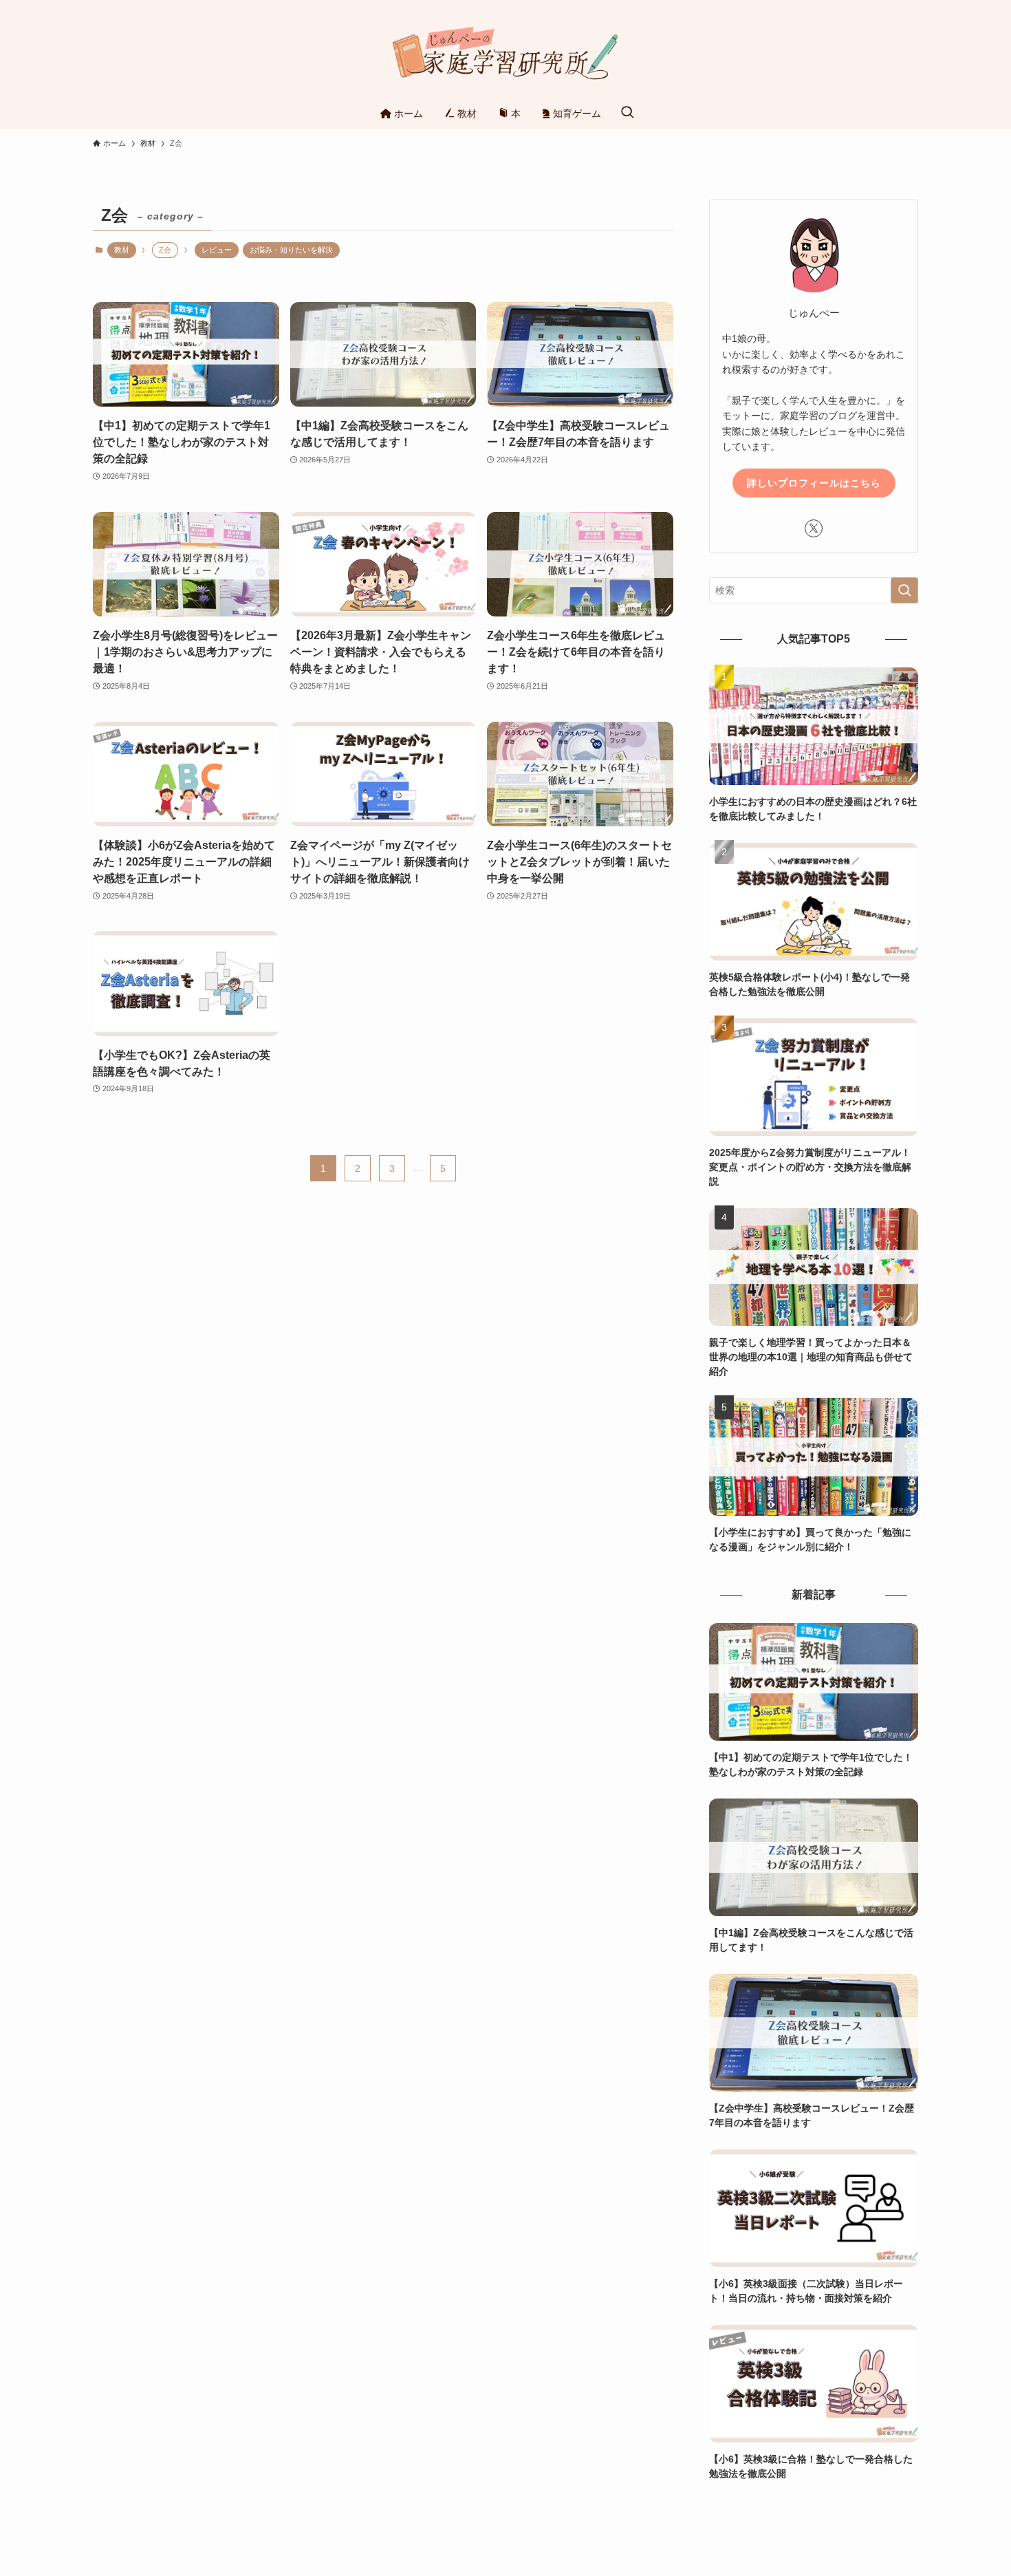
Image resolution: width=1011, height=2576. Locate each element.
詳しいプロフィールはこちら (814, 483)
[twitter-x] (814, 528)
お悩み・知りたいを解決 (291, 250)
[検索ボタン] (627, 113)
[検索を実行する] (904, 590)
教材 (122, 250)
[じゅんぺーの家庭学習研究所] (505, 51)
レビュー (217, 250)
